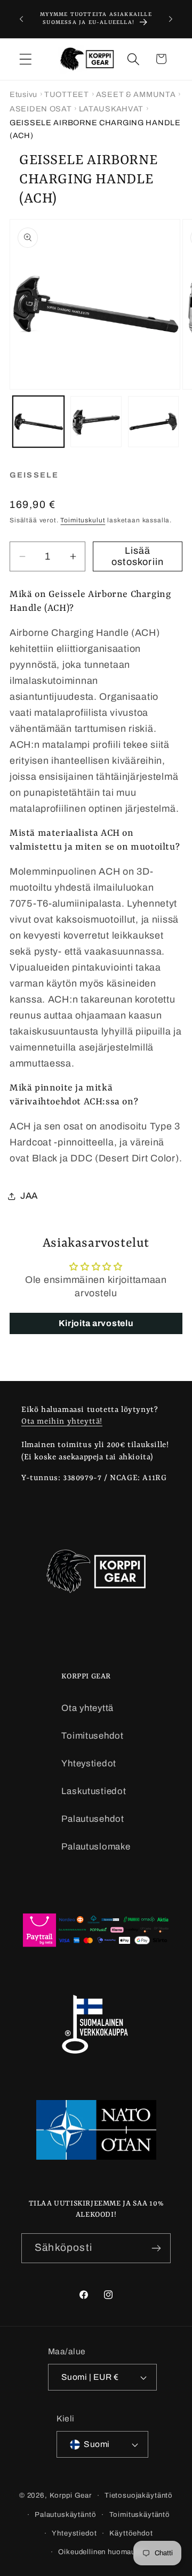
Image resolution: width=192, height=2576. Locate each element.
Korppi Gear (71, 2495)
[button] (26, 59)
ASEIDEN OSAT (41, 109)
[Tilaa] (156, 2248)
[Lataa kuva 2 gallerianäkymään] (96, 422)
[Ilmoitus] (171, 19)
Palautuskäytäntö (65, 2514)
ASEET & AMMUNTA (136, 94)
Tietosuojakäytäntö (139, 2495)
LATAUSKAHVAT (111, 109)
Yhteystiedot (89, 1763)
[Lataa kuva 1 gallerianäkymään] (38, 422)
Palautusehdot (93, 1819)
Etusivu (23, 94)
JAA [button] (29, 1196)
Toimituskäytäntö (140, 2514)
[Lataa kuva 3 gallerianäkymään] (154, 422)
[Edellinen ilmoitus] (21, 19)
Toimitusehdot (92, 1736)
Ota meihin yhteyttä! (62, 1422)
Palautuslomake (96, 1847)
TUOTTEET (67, 94)
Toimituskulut (83, 520)
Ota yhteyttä (87, 1708)
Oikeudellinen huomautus (102, 2552)
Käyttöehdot (131, 2533)
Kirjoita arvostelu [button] (96, 1323)
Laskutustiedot (94, 1791)
